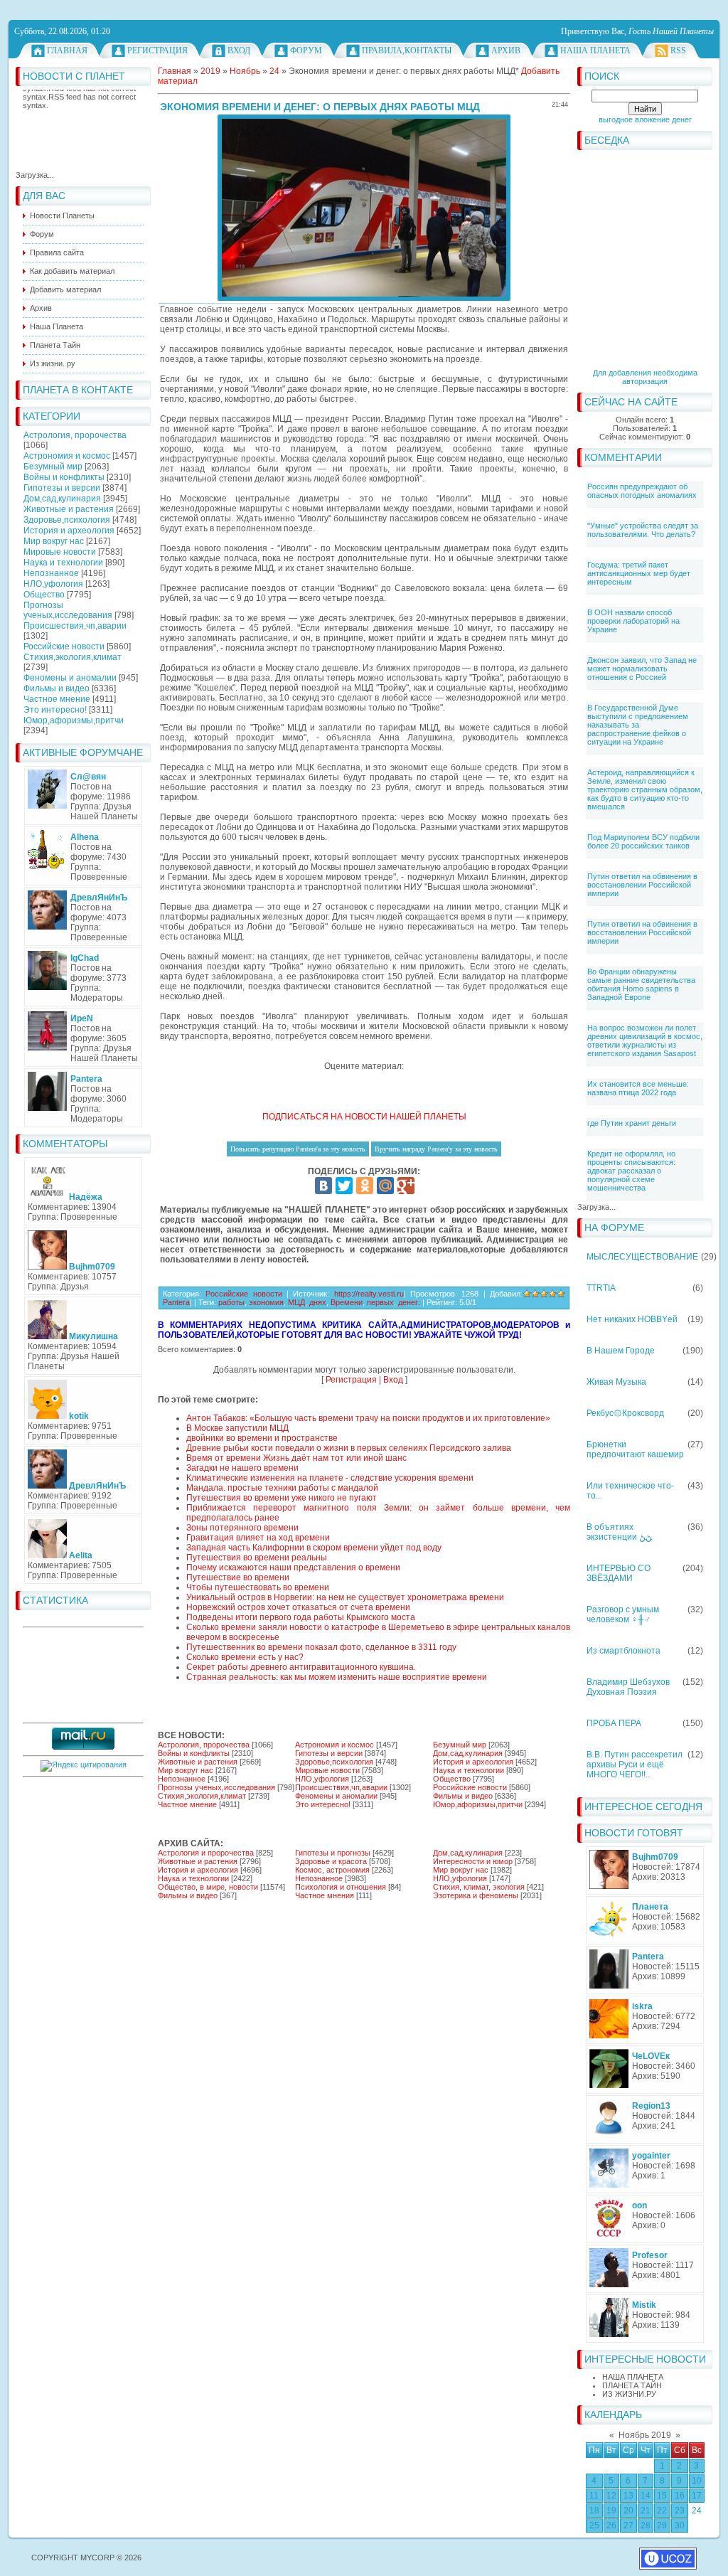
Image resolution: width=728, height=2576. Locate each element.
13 (628, 2496)
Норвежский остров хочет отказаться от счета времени (298, 1607)
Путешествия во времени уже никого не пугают (282, 1498)
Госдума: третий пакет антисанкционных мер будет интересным (639, 573)
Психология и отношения (341, 1887)
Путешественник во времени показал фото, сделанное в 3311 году (321, 1647)
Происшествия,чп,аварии (75, 626)
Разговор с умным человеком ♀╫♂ (623, 1614)
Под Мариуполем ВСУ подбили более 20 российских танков (643, 841)
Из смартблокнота (623, 1651)
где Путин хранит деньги (632, 1123)
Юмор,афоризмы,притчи (74, 720)
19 (611, 2511)
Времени (347, 1302)
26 (611, 2526)
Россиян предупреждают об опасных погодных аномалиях (642, 491)
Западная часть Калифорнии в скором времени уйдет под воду (314, 1548)
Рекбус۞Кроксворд (625, 1413)
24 (697, 2511)
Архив (506, 50)
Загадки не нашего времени (242, 1468)
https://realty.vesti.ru (369, 1294)
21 (646, 2511)
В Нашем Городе (621, 1351)
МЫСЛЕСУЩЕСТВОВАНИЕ (642, 1257)
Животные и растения (69, 509)
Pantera (176, 1302)
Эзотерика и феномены (476, 1895)
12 (611, 2496)
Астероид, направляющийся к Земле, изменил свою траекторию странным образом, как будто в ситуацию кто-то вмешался (645, 789)
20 (628, 2511)
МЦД (296, 1302)
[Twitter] (344, 1186)
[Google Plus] (406, 1186)
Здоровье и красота (331, 1861)
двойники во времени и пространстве (262, 1438)
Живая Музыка (616, 1382)
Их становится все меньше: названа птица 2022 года (638, 1088)
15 (662, 2496)
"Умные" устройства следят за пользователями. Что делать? (643, 530)
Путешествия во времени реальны (257, 1558)
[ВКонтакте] (323, 1186)
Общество (44, 595)
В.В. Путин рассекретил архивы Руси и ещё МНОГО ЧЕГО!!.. (635, 1765)
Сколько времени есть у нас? (245, 1657)
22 (662, 2511)
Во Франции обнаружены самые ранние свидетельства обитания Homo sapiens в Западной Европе (641, 984)
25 (594, 2526)
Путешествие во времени (238, 1577)
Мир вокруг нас (54, 541)
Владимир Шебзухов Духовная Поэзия (628, 1687)
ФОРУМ (306, 50)
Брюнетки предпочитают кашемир (635, 1449)
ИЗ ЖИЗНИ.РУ (629, 2394)
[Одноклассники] (365, 1186)
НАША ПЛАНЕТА (633, 2377)
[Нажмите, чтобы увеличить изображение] (364, 208)
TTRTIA (601, 1288)
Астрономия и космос (67, 456)
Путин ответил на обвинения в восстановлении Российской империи (642, 885)
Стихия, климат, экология (479, 1887)
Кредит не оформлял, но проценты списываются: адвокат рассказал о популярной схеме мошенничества (631, 1171)
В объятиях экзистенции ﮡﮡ (619, 1532)
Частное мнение (57, 699)
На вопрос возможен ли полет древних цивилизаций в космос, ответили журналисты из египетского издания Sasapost (645, 1040)
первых (380, 1302)
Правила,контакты (407, 50)
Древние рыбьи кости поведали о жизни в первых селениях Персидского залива (349, 1448)
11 (594, 2496)
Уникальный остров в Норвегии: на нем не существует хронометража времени (345, 1597)
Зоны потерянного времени (242, 1528)
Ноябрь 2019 (645, 2435)
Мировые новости (60, 552)
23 (680, 2511)
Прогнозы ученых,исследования (68, 610)
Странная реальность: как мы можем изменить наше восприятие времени (337, 1677)
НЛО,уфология (53, 584)
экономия (266, 1302)
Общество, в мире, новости (208, 1887)
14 (646, 2496)
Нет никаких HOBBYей (632, 1319)
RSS (678, 50)
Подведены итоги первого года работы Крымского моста (301, 1617)
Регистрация (157, 50)
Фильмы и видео (57, 688)
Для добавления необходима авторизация (645, 377)
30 (680, 2526)
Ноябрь (245, 71)
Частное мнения (325, 1895)
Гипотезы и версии (62, 488)
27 (628, 2526)
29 (662, 2526)
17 (697, 2496)
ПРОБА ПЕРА (614, 1723)
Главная (67, 50)
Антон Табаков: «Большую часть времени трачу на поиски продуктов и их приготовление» (368, 1418)
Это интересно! (55, 710)
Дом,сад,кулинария (62, 499)
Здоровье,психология (67, 520)
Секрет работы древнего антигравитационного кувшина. (301, 1667)
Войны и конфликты (64, 477)
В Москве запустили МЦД (237, 1428)
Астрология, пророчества (75, 435)
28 (646, 2526)
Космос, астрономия (332, 1870)
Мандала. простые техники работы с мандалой (282, 1488)
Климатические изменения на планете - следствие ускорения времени (330, 1478)
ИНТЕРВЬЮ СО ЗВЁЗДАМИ (619, 1573)
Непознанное (51, 573)
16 (680, 2496)
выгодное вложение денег (645, 119)
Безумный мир (53, 467)
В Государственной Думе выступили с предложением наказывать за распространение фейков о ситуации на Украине (638, 725)
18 (594, 2511)
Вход (239, 50)
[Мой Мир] (385, 1186)
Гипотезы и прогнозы (333, 1853)
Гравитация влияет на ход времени (258, 1538)
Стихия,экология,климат (73, 657)
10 (697, 2481)
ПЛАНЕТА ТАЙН (632, 2385)
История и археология (69, 531)
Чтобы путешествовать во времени (258, 1587)
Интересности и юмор (473, 1861)
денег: (409, 1302)
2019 (210, 71)
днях (318, 1302)
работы (231, 1302)
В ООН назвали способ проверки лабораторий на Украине (633, 621)
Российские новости (64, 646)
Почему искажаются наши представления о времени (293, 1568)
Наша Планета (595, 50)
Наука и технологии (63, 563)
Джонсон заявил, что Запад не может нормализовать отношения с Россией (642, 669)
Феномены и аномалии (70, 678)
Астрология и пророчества (206, 1853)
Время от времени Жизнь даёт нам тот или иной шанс (296, 1458)
